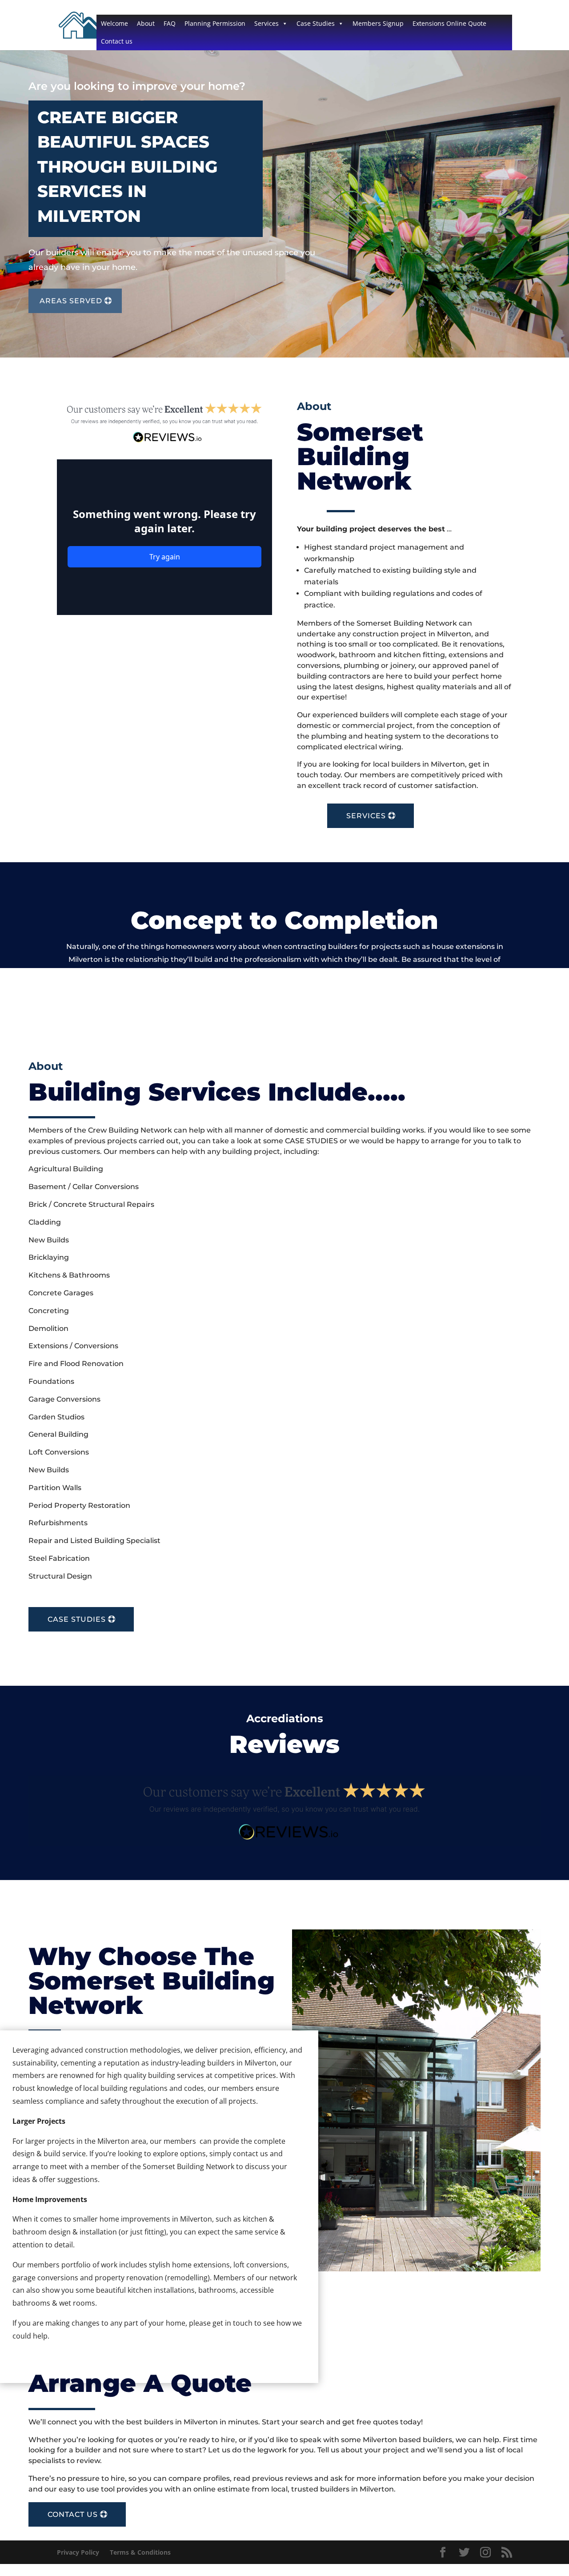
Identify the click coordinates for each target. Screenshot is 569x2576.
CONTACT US (73, 2514)
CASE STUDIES (77, 1619)
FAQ (170, 23)
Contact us (117, 41)
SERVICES (366, 816)
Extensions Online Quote (449, 23)
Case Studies (316, 23)
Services (266, 23)
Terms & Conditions (140, 2552)
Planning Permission (215, 23)
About (146, 23)
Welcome (114, 23)
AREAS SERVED (71, 301)
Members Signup (378, 23)
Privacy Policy (78, 2552)
